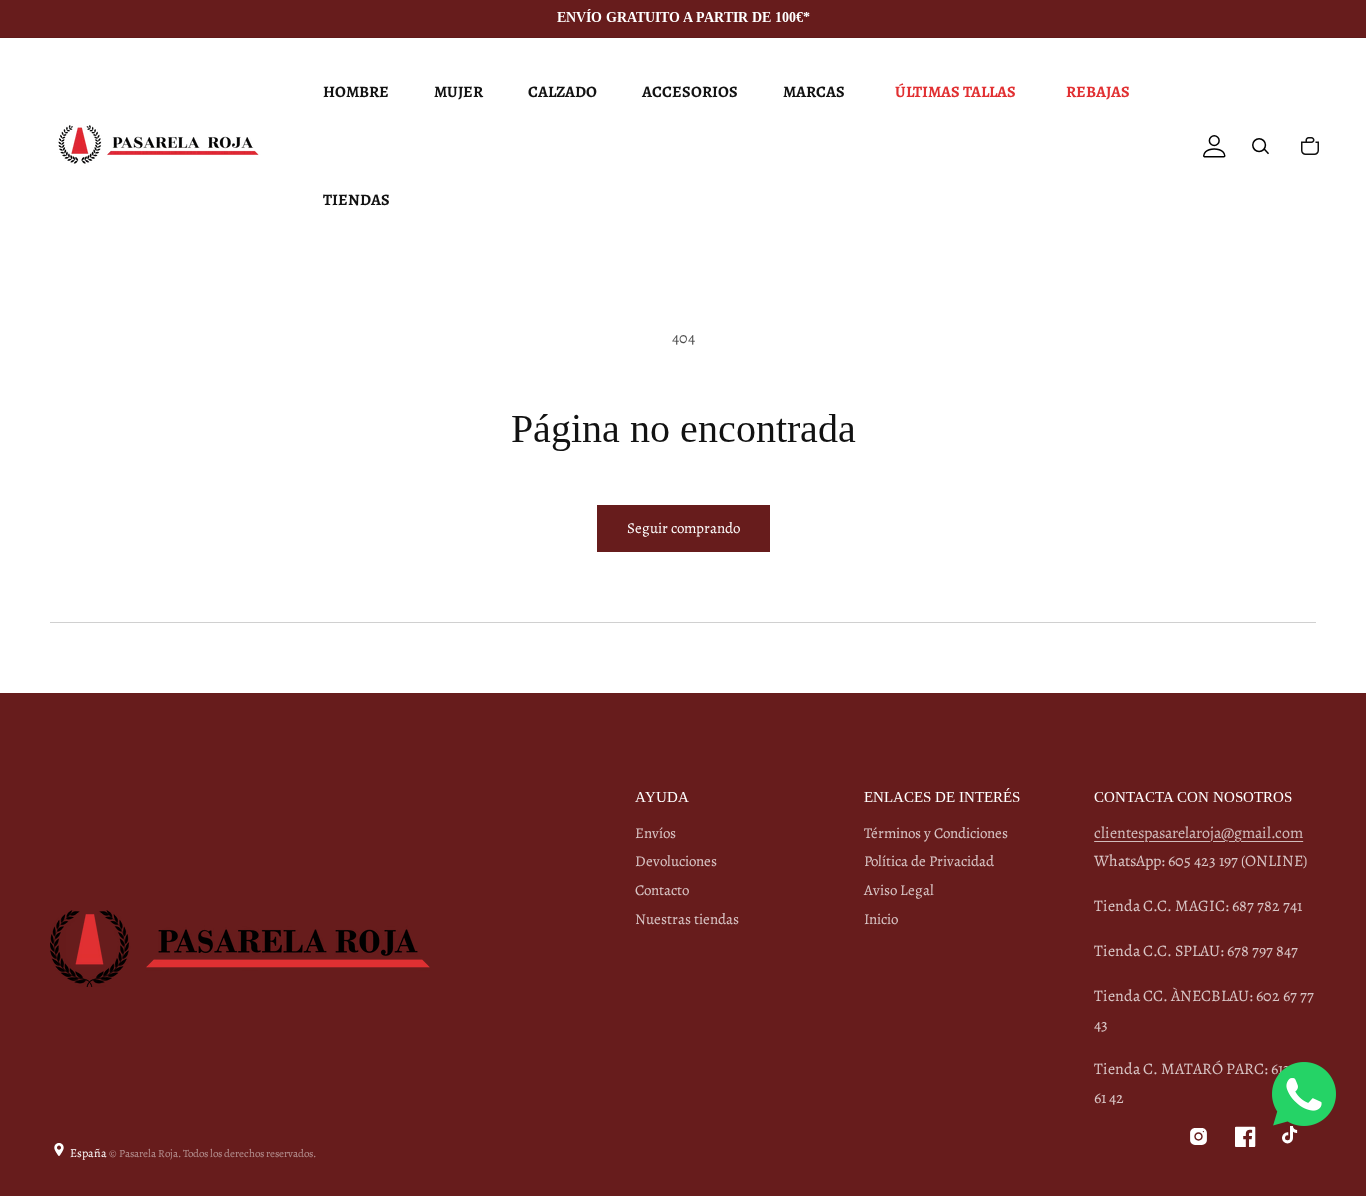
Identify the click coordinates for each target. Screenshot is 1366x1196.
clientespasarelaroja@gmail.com (1198, 833)
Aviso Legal (899, 890)
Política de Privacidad (929, 861)
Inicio (881, 919)
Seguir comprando (683, 528)
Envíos (655, 833)
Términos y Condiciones (936, 833)
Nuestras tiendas (687, 919)
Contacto (662, 890)
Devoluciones (676, 861)
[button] (353, 92)
